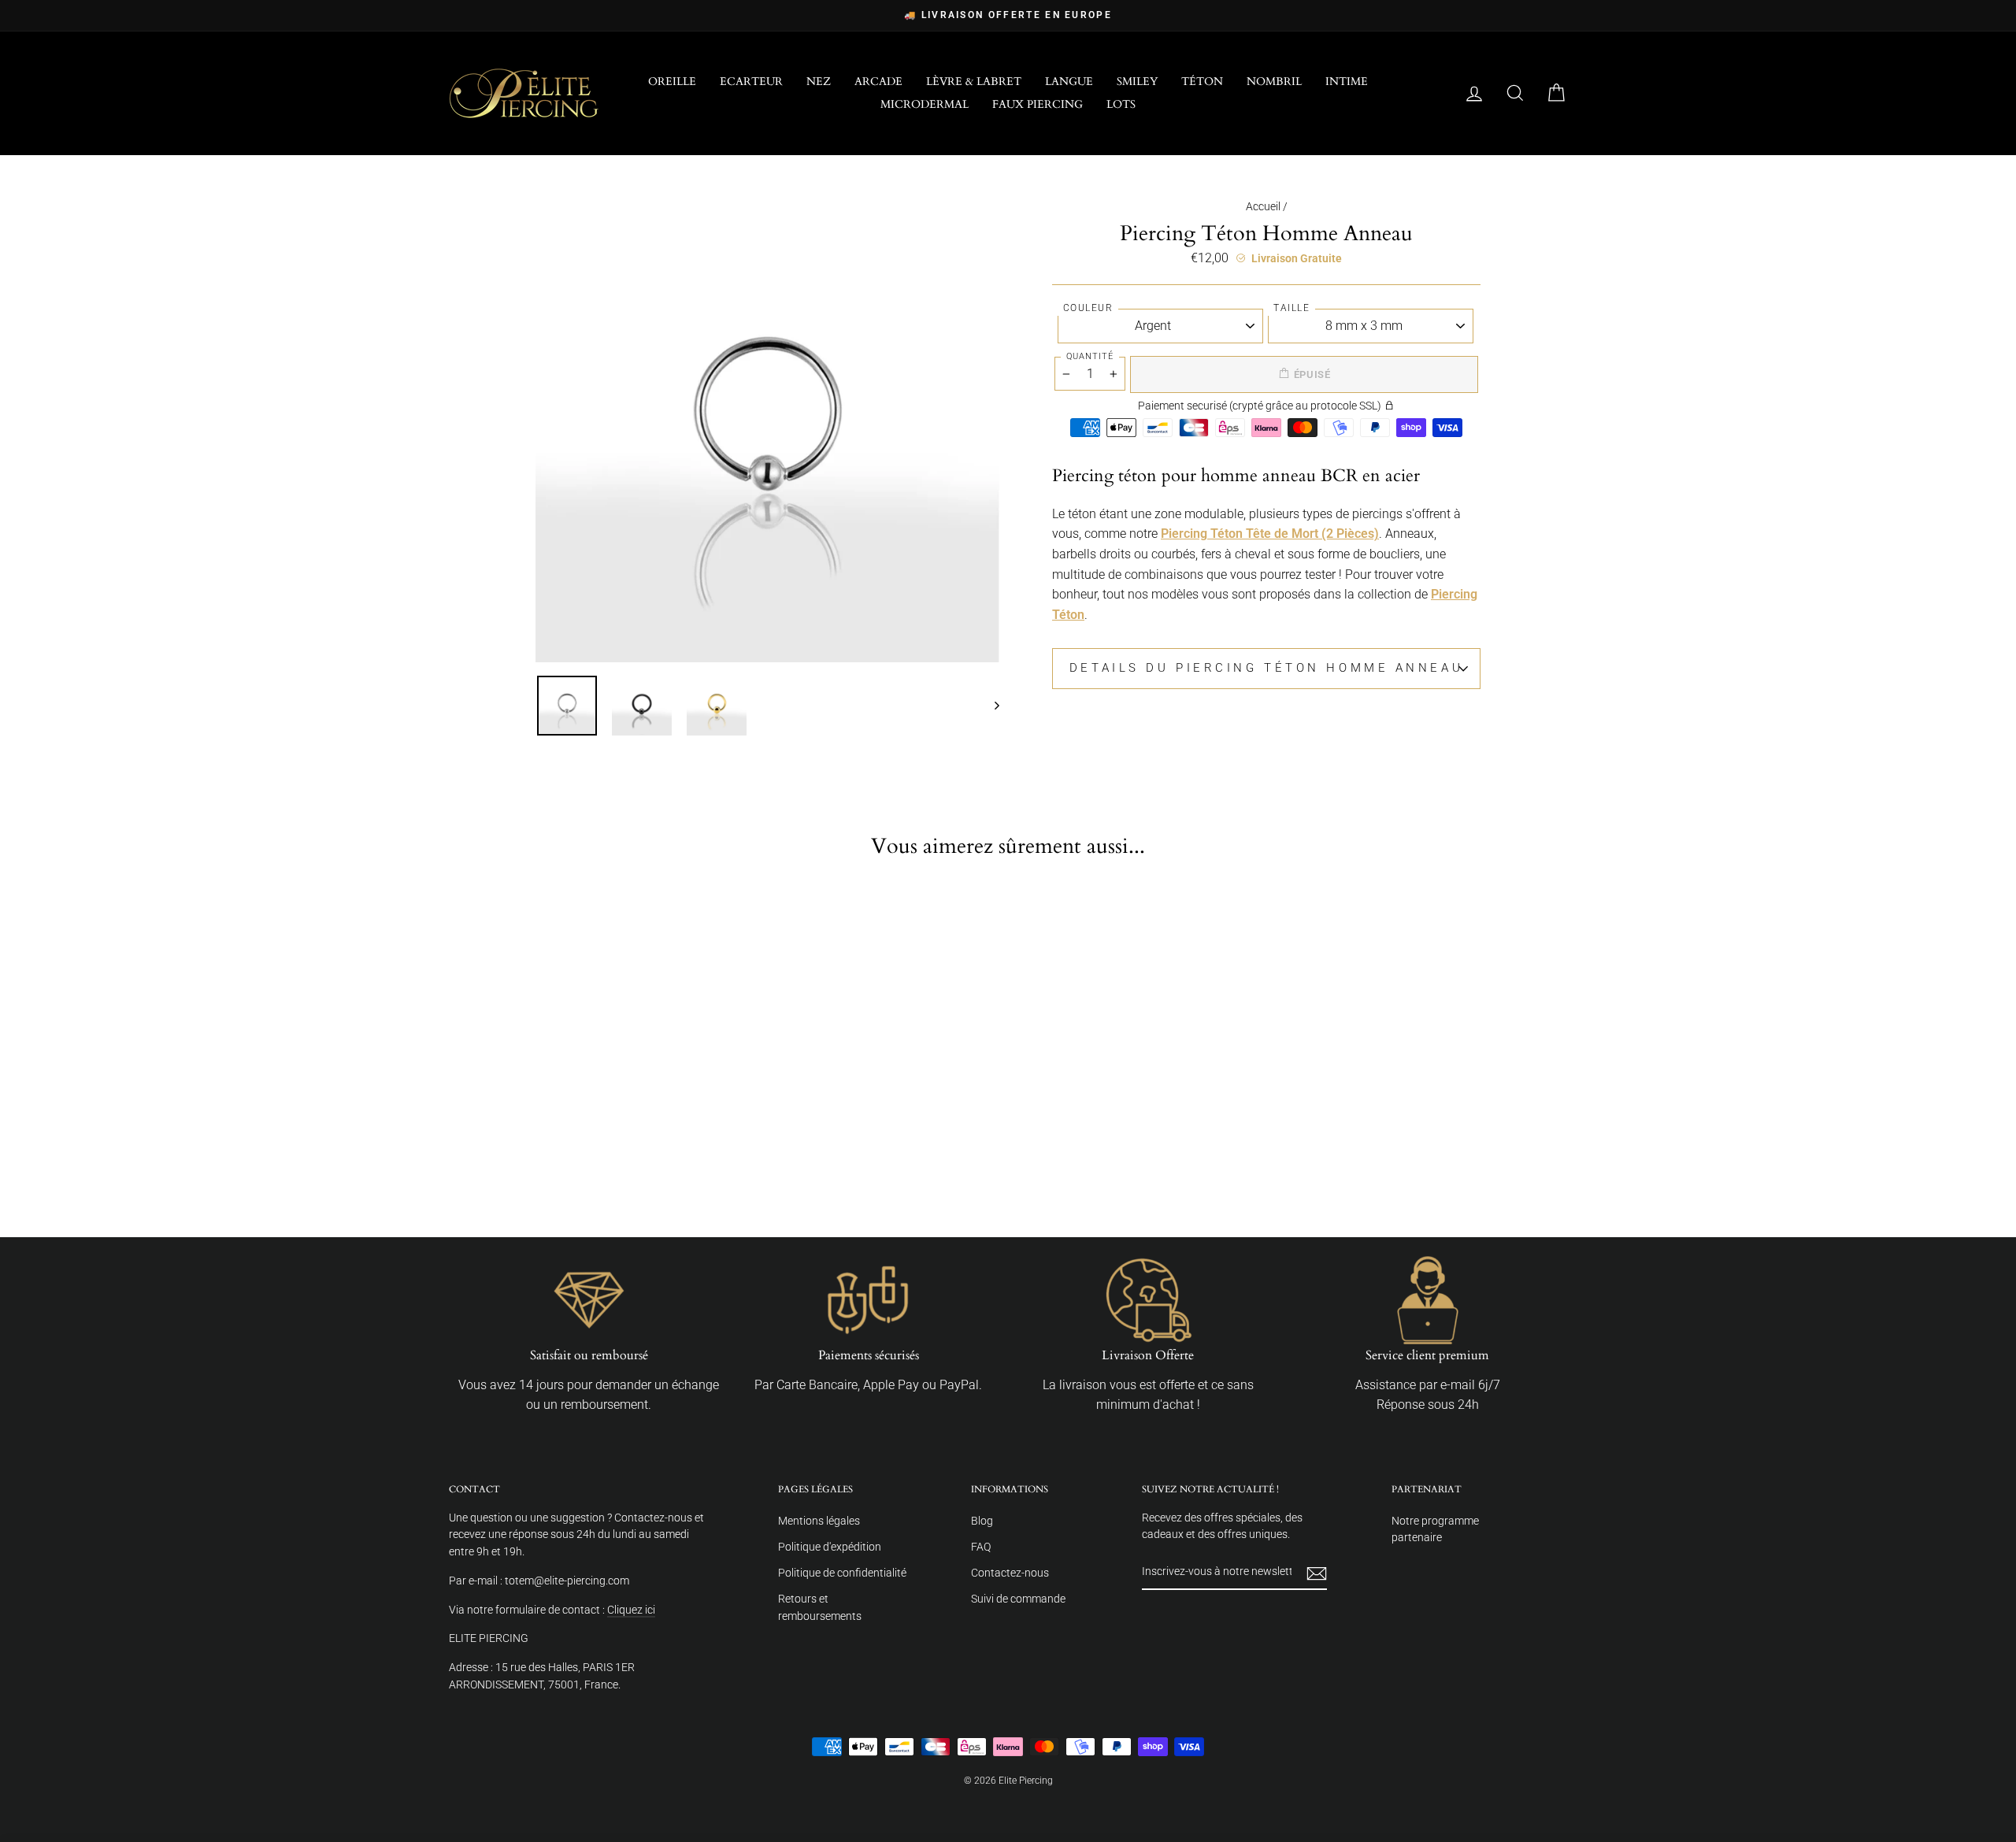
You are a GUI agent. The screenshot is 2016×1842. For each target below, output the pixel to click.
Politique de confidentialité (842, 1573)
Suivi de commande (1018, 1599)
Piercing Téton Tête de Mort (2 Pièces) (1270, 534)
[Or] (580, 1161)
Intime (1347, 82)
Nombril (1274, 82)
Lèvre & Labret (974, 82)
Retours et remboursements (820, 1607)
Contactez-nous (1010, 1573)
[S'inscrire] (1317, 1573)
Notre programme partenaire (1435, 1529)
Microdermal (925, 104)
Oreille (672, 82)
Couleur (1088, 308)
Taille (1291, 308)
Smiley (1137, 82)
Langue (1069, 82)
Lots (1121, 104)
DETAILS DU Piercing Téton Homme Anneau (1266, 668)
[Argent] (527, 1161)
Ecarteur (751, 82)
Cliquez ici (631, 1610)
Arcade (878, 82)
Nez (819, 82)
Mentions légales (819, 1521)
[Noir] (554, 1161)
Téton (1202, 82)
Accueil (1263, 206)
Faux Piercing (1038, 104)
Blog (982, 1521)
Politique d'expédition (830, 1547)
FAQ (981, 1547)
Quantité (1090, 356)
